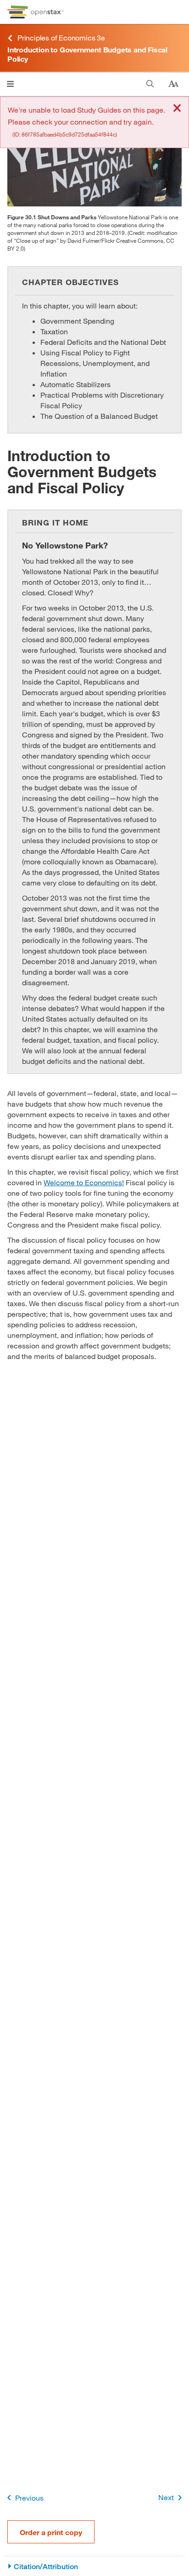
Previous (29, 2498)
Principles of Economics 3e (61, 37)
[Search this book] (150, 84)
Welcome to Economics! (84, 1182)
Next (166, 2497)
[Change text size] (173, 84)
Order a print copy (51, 2532)
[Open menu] (10, 84)
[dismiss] (177, 109)
